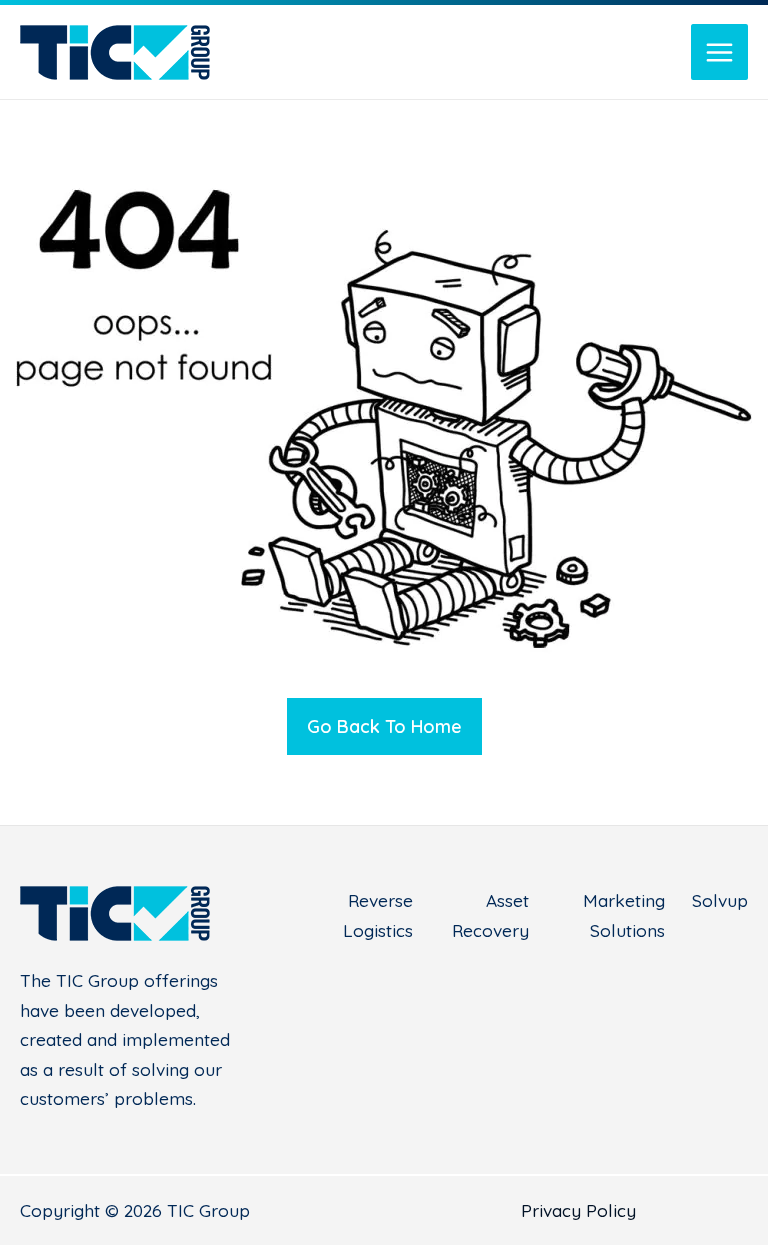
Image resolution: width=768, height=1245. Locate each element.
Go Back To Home (384, 726)
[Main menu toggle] (719, 52)
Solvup (720, 900)
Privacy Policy (578, 1210)
